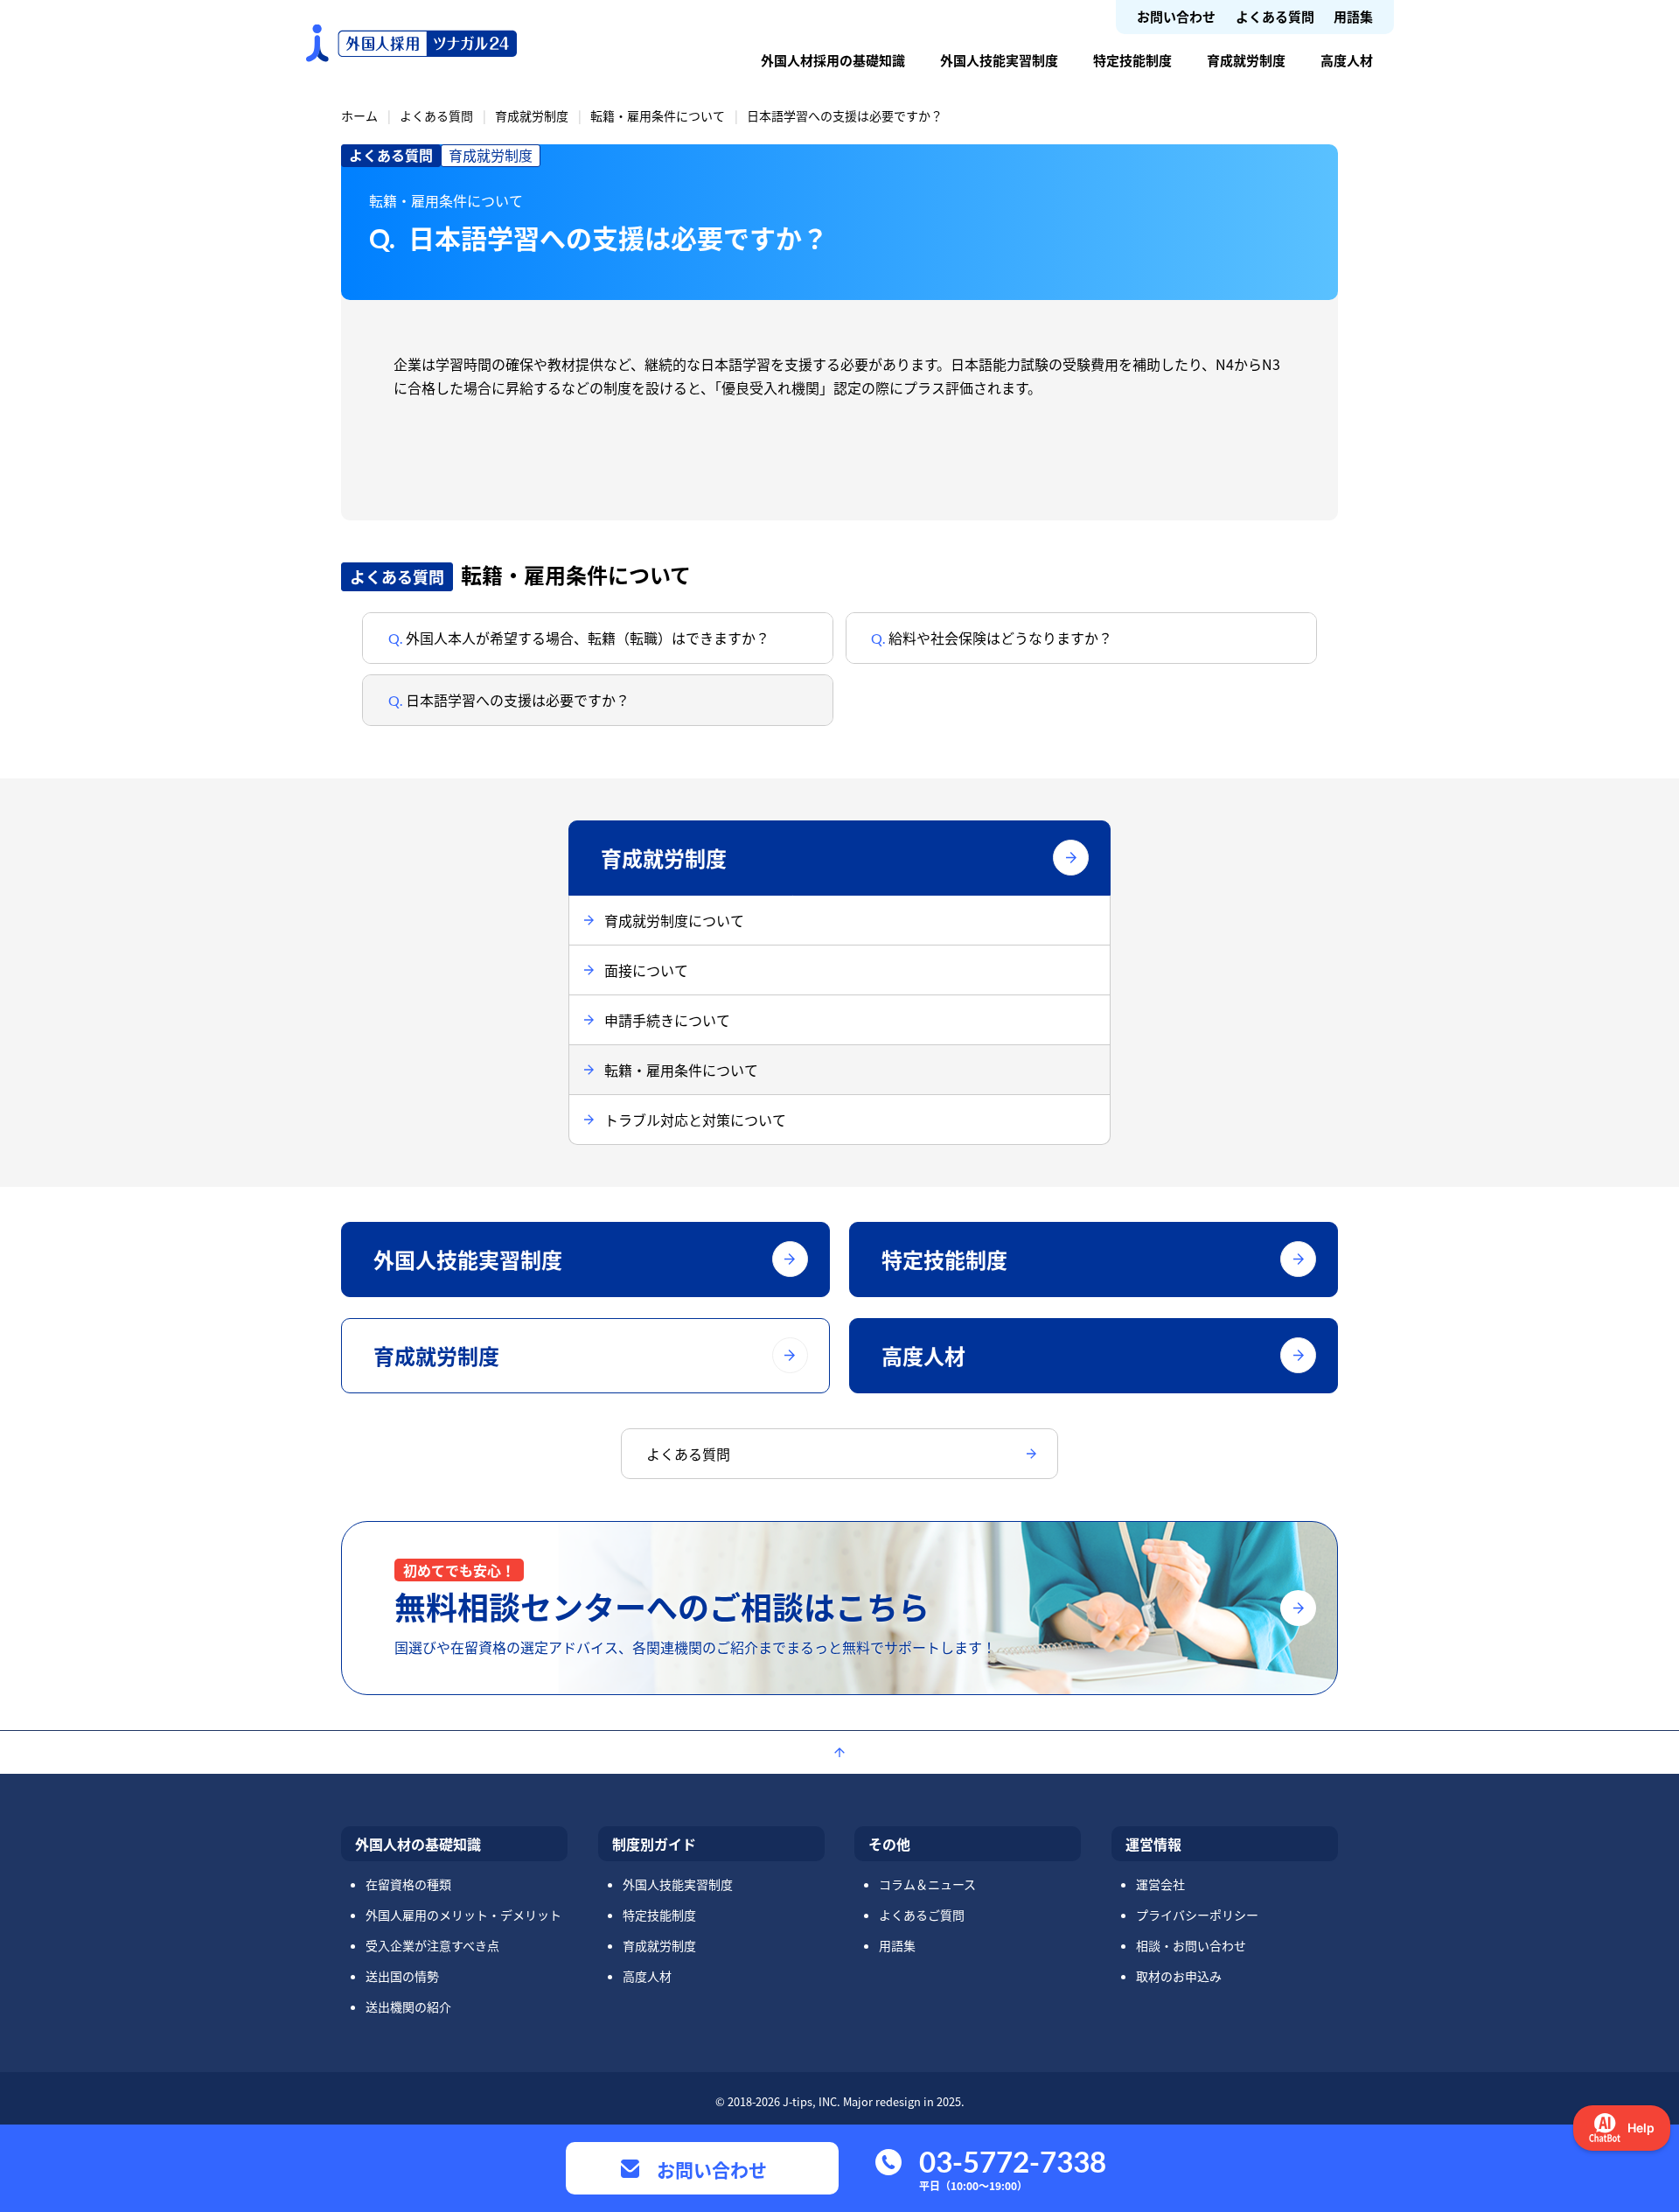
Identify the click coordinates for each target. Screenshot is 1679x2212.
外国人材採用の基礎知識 (833, 60)
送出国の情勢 (402, 1976)
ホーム (359, 115)
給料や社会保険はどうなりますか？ (999, 638)
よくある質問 (1275, 16)
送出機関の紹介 (408, 2006)
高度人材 (1347, 60)
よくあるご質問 (922, 1915)
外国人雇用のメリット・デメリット (463, 1915)
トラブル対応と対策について (695, 1120)
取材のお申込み (1179, 1976)
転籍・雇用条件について (658, 115)
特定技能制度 (1132, 60)
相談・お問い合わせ (1191, 1945)
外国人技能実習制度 (999, 60)
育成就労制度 (1246, 60)
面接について (646, 970)
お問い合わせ (1176, 16)
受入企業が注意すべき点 (432, 1945)
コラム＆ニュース (927, 1884)
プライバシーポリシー (1197, 1915)
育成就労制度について (674, 920)
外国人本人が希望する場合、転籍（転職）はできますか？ (586, 638)
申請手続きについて (667, 1020)
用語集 (1353, 16)
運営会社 (1160, 1884)
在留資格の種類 (408, 1884)
